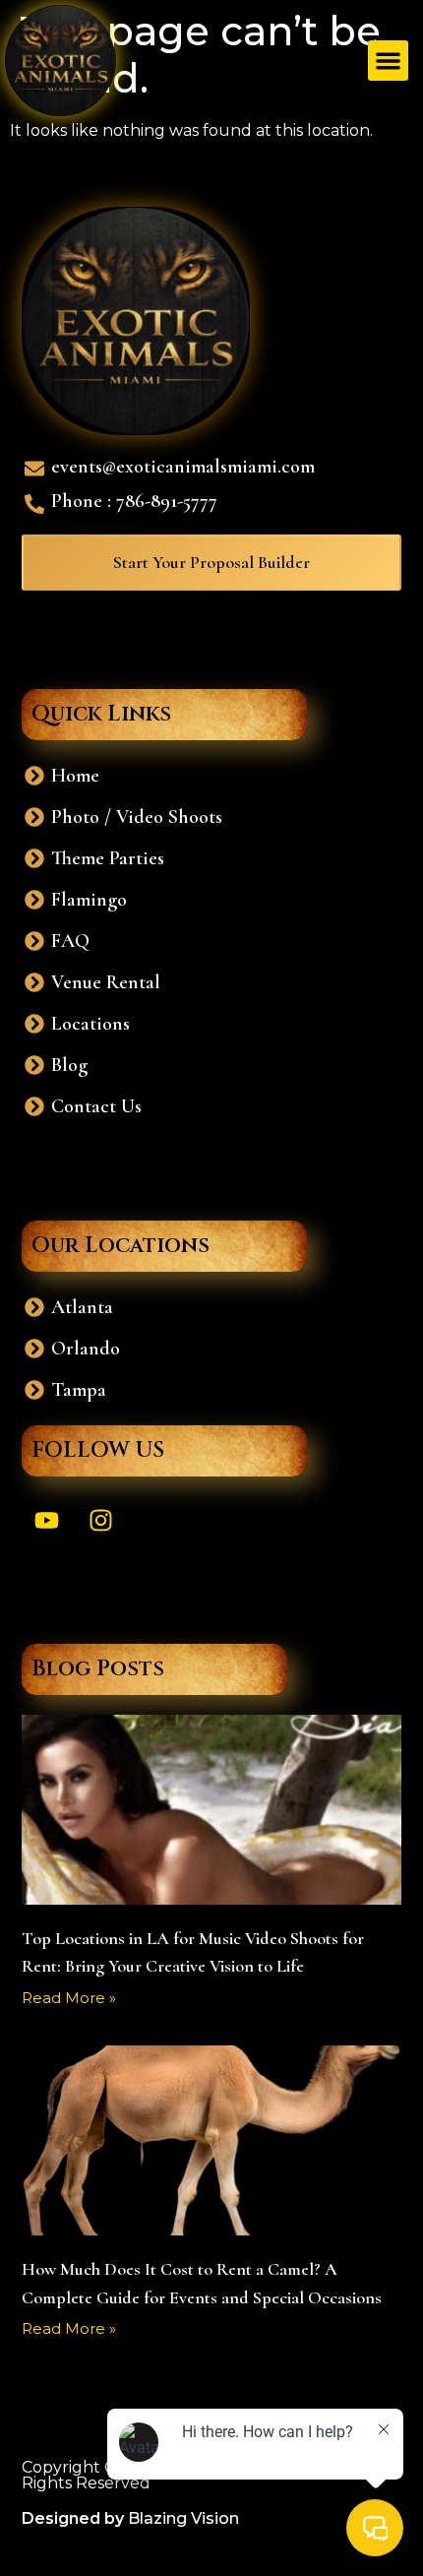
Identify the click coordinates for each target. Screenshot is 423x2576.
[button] (388, 61)
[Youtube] (46, 1521)
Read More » (69, 1998)
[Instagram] (100, 1521)
